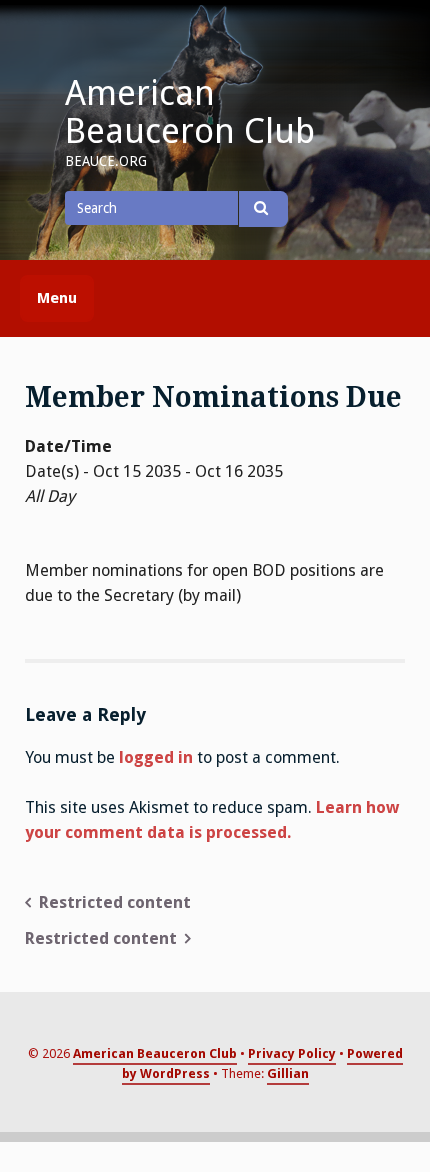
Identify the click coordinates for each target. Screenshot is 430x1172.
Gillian (288, 1073)
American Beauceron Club (190, 112)
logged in (156, 757)
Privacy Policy (292, 1053)
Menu (57, 298)
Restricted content (115, 902)
